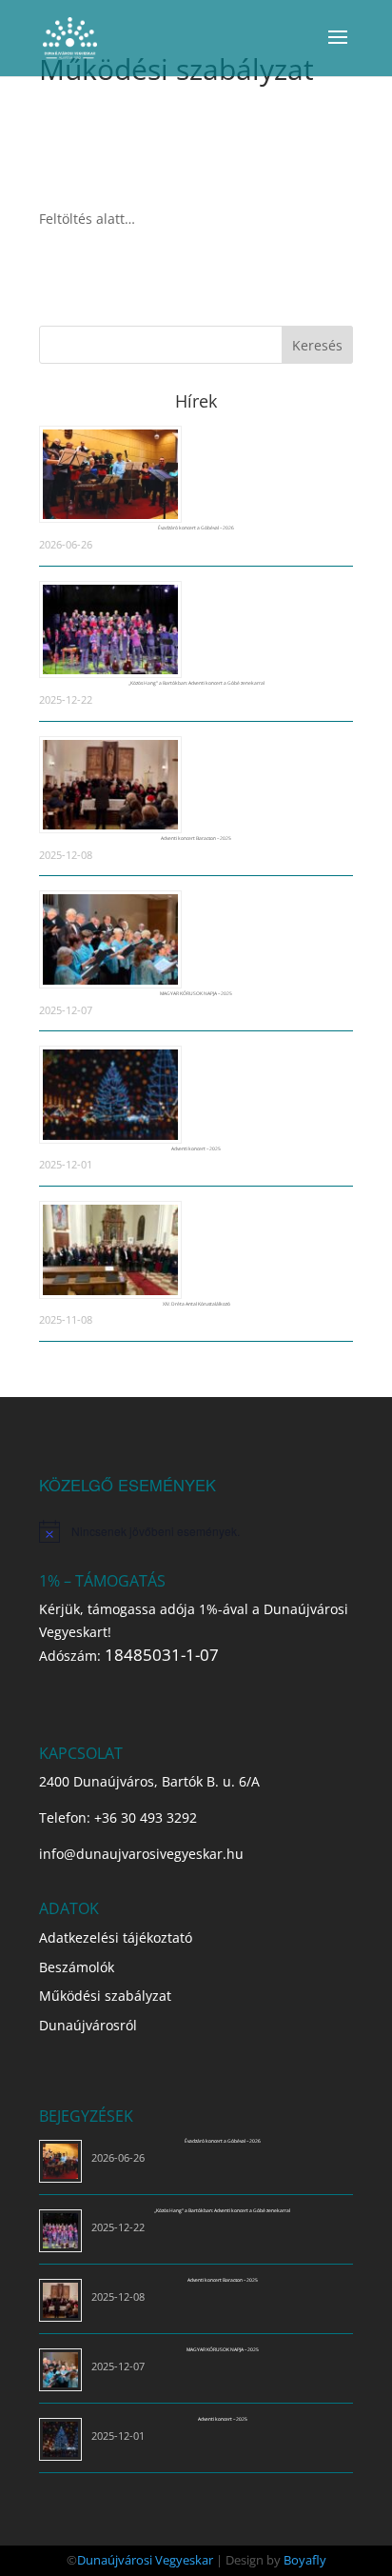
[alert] (196, 1531)
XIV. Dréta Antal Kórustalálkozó (196, 1304)
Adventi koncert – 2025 (196, 1148)
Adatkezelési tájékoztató (116, 1937)
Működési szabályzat (105, 1996)
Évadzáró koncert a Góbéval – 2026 (196, 528)
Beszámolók (77, 1967)
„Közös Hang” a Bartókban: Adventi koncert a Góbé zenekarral (196, 683)
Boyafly (305, 2560)
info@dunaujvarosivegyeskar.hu (141, 1854)
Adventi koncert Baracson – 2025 (196, 838)
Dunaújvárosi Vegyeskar (145, 2560)
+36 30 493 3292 (146, 1817)
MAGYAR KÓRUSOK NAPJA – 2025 (196, 993)
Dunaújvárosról (88, 2025)
